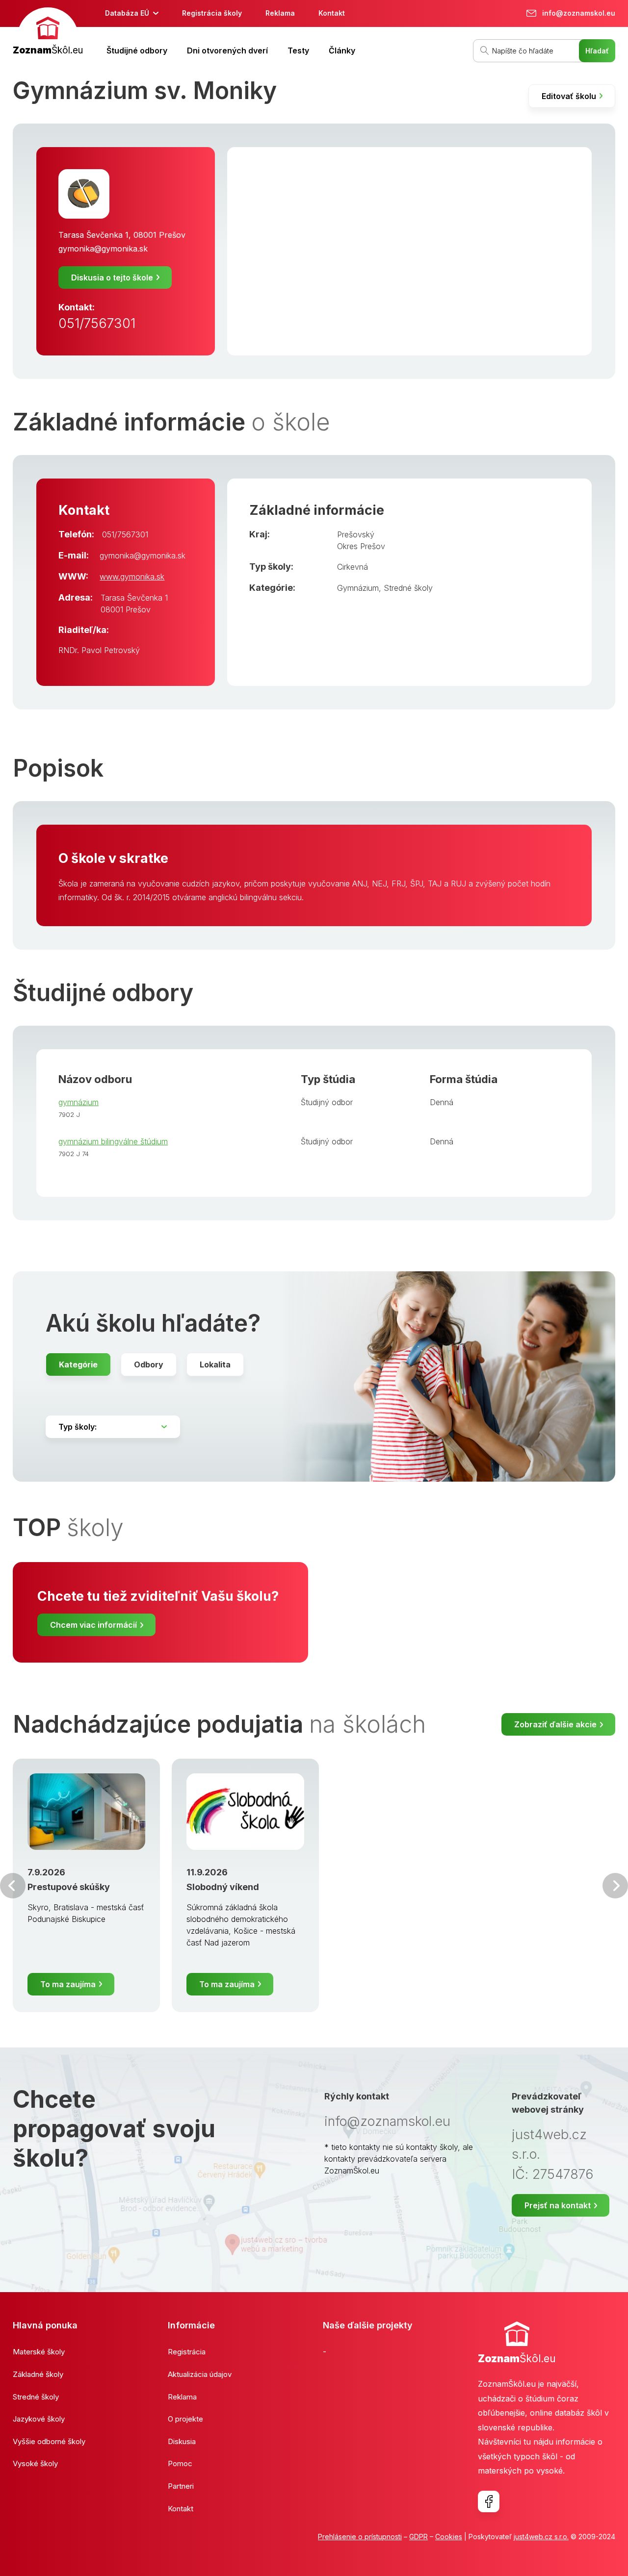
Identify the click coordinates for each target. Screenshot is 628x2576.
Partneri (181, 2486)
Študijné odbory (137, 51)
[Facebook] (489, 2501)
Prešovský (356, 534)
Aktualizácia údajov (200, 2374)
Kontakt (332, 13)
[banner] (48, 33)
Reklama (280, 13)
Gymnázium (358, 588)
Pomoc (180, 2463)
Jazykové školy (39, 2419)
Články (342, 51)
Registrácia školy (212, 13)
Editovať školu (569, 96)
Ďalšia (615, 1886)
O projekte (185, 2419)
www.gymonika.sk (132, 577)
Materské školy (39, 2352)
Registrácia (187, 2352)
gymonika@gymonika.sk (103, 249)
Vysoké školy (35, 2463)
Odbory (149, 1364)
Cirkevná (353, 567)
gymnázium (78, 1102)
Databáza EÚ (127, 13)
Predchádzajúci (13, 1886)
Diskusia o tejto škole (112, 278)
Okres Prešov (361, 546)
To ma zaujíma (68, 1984)
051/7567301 (97, 323)
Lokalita (215, 1364)
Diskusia (182, 2441)
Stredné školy (408, 588)
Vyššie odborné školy (49, 2441)
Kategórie (78, 1364)
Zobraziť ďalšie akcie (555, 1724)
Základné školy (38, 2374)
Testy (298, 51)
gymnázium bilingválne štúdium (113, 1141)
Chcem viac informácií (93, 1625)
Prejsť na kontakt (558, 2205)
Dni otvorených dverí (227, 51)
